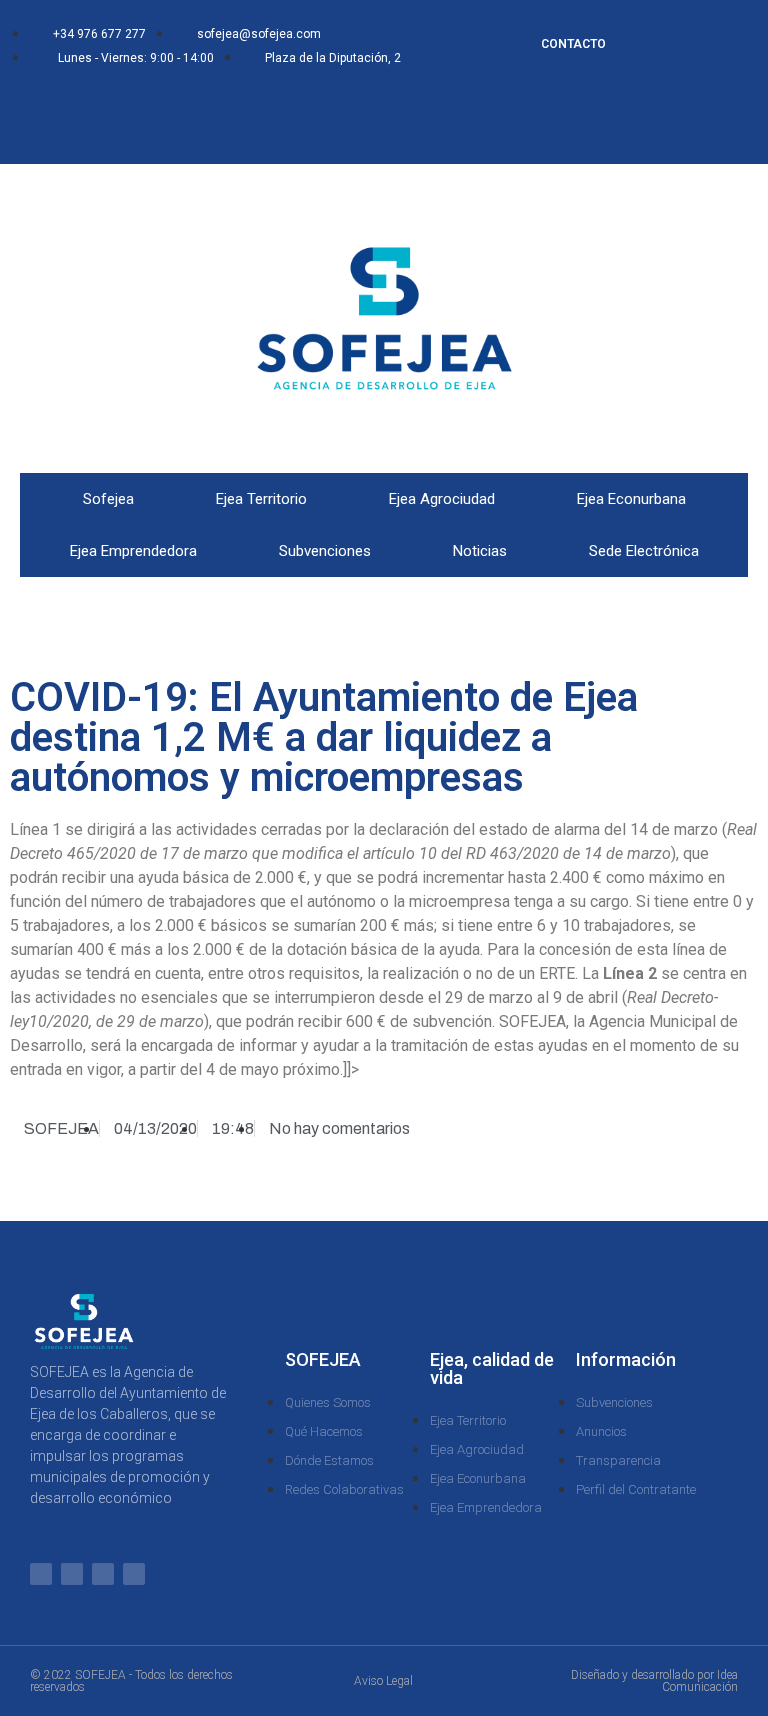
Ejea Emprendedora (133, 551)
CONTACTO (573, 44)
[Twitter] (161, 102)
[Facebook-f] (128, 102)
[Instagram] (194, 102)
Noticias (480, 551)
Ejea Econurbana (631, 499)
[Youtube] (194, 130)
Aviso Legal (383, 1681)
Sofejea (108, 499)
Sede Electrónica (644, 551)
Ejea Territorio (261, 499)
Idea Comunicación (700, 1681)
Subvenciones (325, 551)
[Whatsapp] (95, 102)
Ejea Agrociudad (442, 499)
